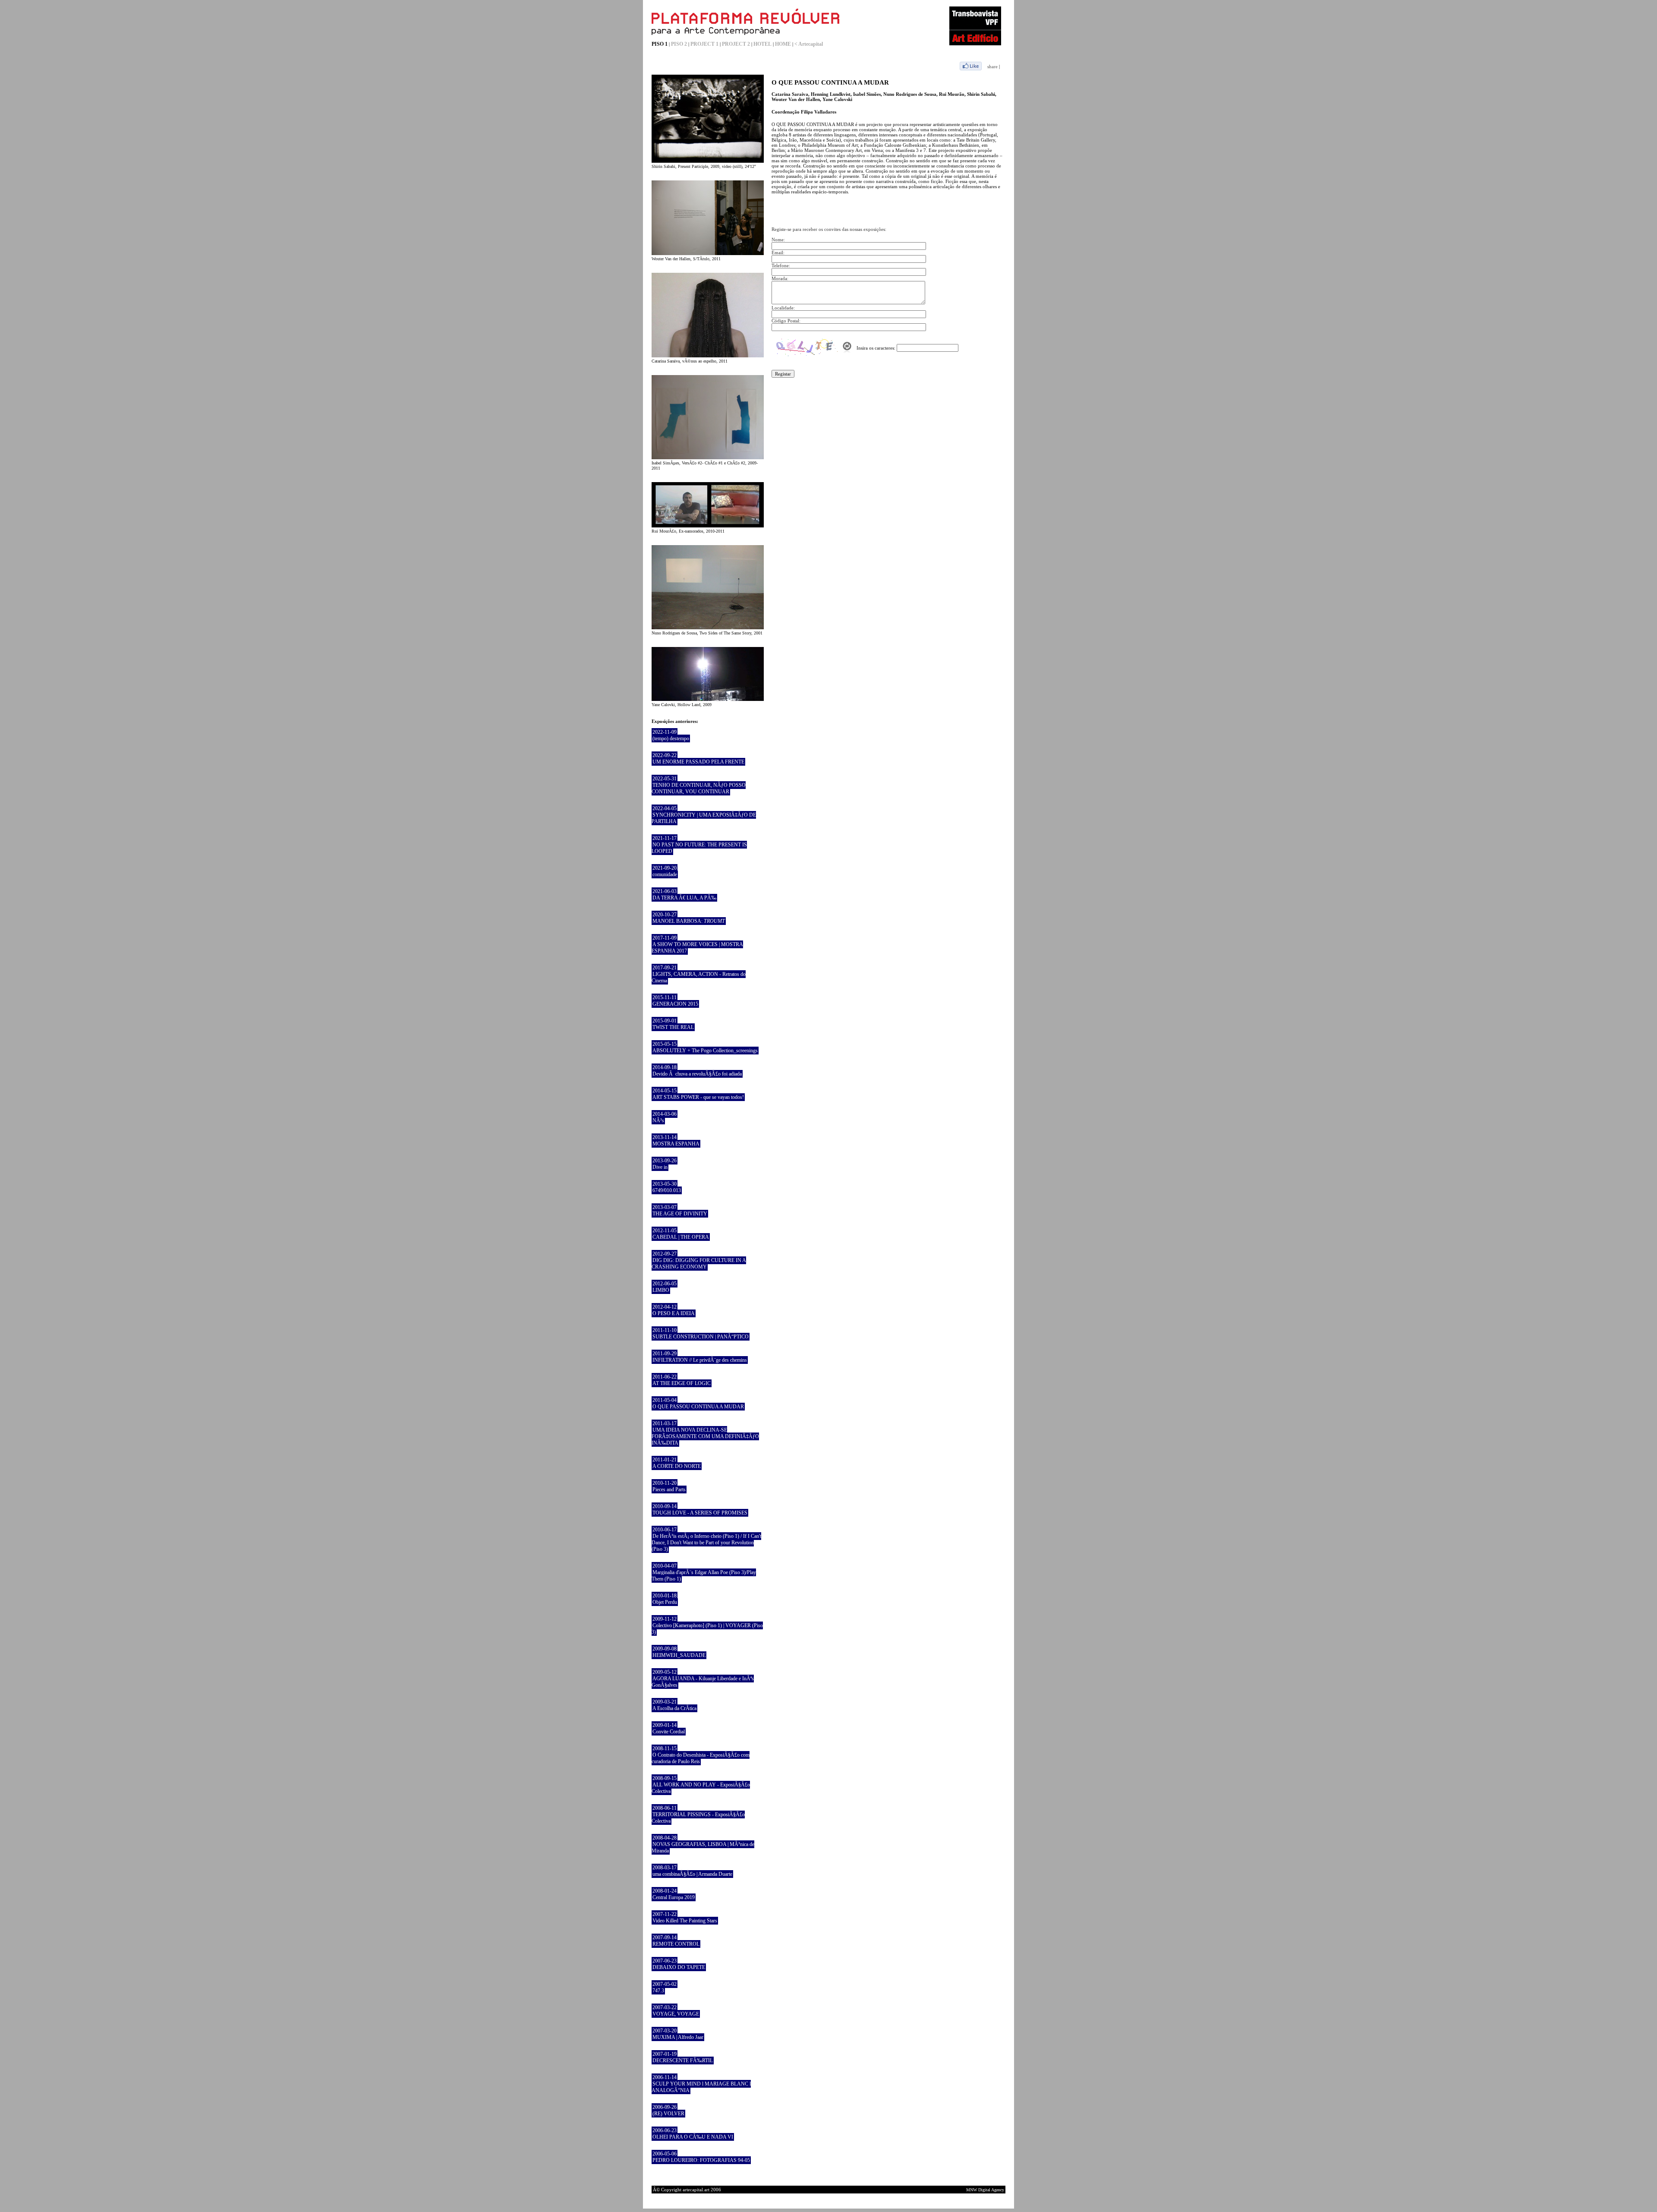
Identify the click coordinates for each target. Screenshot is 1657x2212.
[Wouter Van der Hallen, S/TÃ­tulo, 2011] (708, 253)
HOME (783, 44)
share (992, 66)
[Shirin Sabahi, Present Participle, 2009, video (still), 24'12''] (708, 161)
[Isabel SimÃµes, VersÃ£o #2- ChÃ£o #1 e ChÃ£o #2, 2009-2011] (708, 458)
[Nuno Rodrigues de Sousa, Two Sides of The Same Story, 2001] (708, 628)
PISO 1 (660, 44)
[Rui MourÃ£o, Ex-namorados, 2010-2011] (708, 526)
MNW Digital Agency (985, 2190)
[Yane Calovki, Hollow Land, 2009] (708, 699)
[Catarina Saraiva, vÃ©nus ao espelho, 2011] (708, 356)
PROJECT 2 (736, 44)
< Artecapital (809, 44)
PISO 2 (679, 44)
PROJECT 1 (704, 44)
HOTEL (762, 44)
